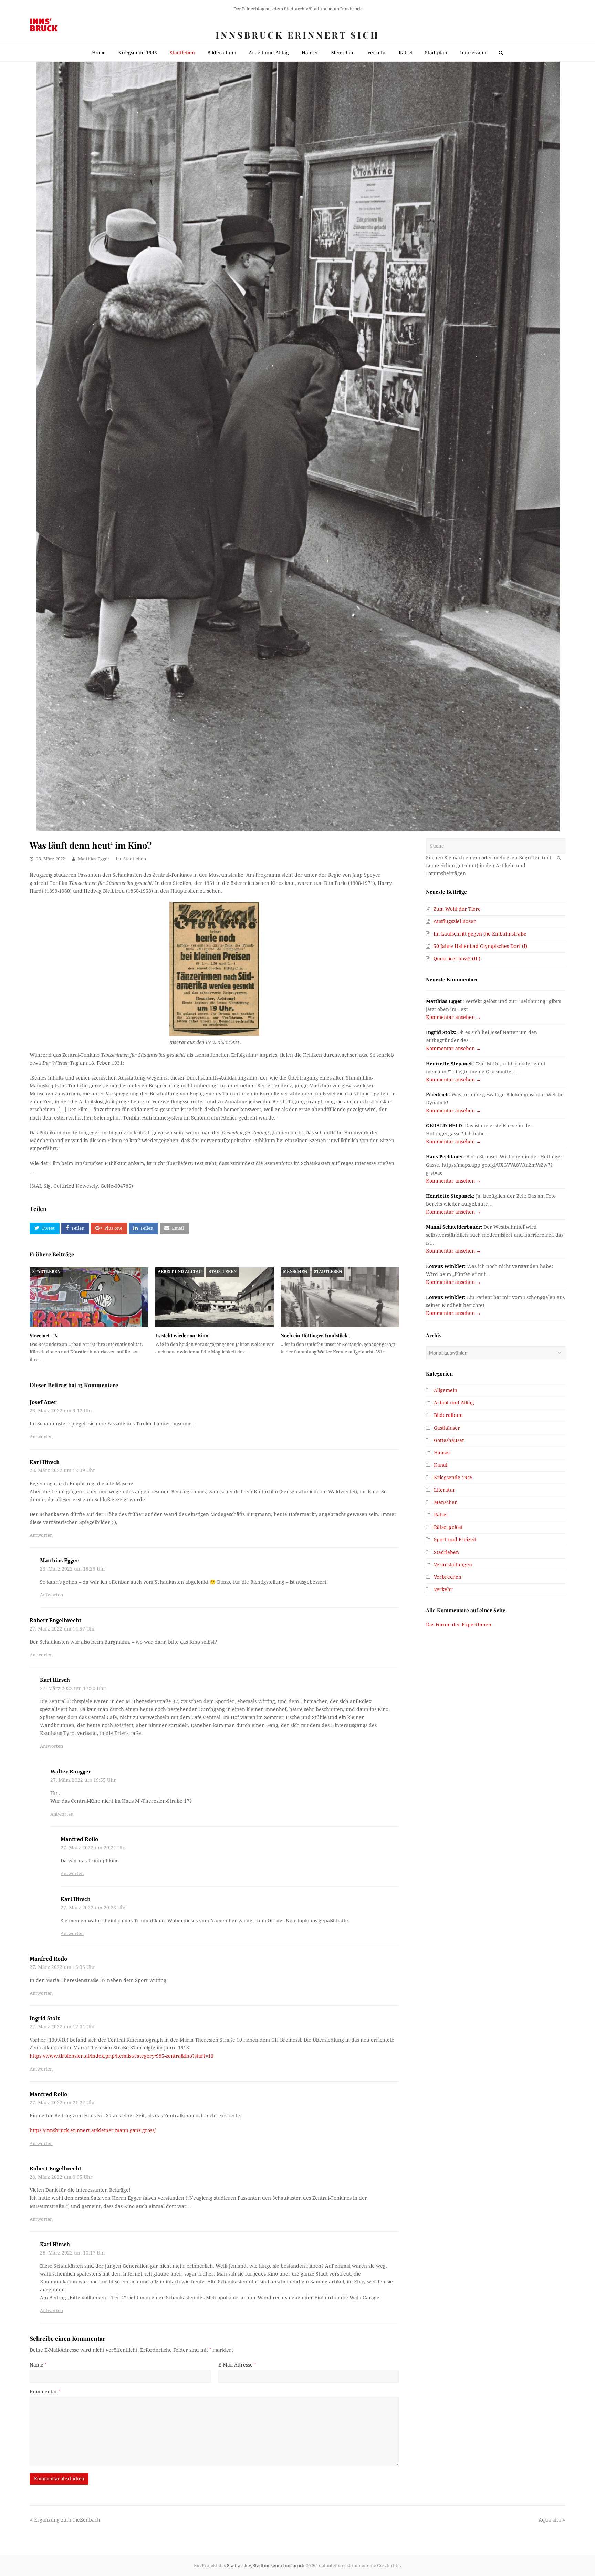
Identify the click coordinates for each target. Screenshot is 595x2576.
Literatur (445, 1490)
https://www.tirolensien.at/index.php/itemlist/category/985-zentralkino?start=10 (122, 2056)
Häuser (442, 1453)
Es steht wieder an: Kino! (182, 1335)
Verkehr (443, 1589)
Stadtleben (135, 859)
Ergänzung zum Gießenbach (67, 2520)
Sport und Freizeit (455, 1540)
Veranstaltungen (453, 1565)
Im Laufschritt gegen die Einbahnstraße (480, 934)
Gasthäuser (447, 1428)
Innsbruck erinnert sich (297, 35)
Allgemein (446, 1390)
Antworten (41, 1437)
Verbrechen (448, 1577)
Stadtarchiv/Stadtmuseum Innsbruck (266, 2565)
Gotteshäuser (449, 1440)
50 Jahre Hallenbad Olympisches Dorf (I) (480, 946)
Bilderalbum (448, 1415)
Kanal (441, 1465)
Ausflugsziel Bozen (455, 921)
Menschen (295, 1272)
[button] (44, 1228)
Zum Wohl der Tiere (457, 909)
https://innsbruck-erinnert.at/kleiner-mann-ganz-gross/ (93, 2130)
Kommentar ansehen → (453, 1017)
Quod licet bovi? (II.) (457, 959)
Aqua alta (550, 2520)
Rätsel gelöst (448, 1527)
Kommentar (45, 2392)
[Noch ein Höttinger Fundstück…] (340, 1297)
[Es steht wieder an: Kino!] (215, 1297)
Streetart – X (44, 1335)
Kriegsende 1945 (453, 1478)
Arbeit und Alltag (180, 1272)
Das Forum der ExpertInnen (459, 1625)
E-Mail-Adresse (237, 2365)
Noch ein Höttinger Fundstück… (316, 1335)
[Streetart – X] (89, 1297)
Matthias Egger (94, 859)
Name (38, 2365)
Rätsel (441, 1515)
